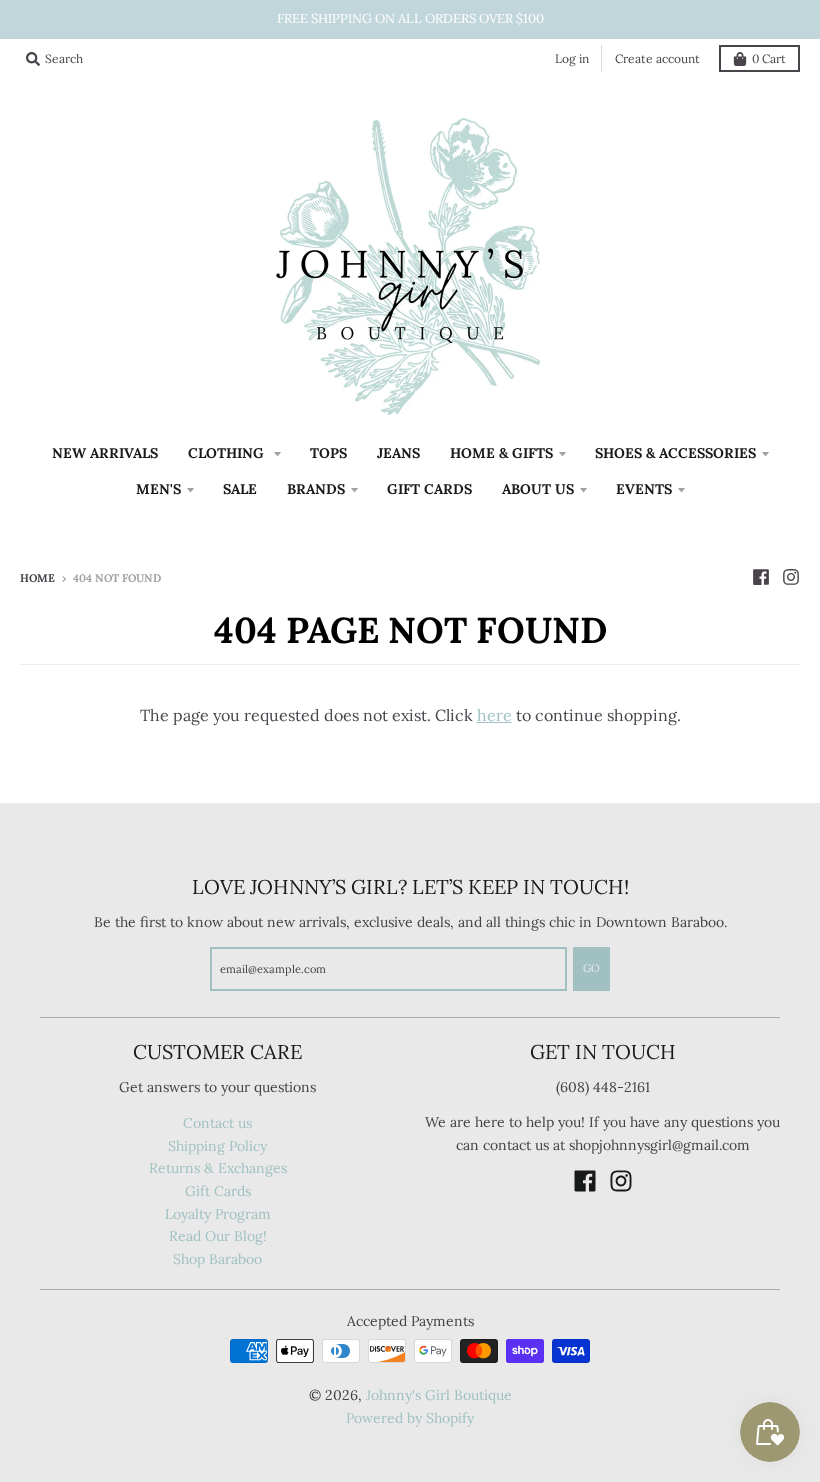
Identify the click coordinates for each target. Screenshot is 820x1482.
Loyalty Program (218, 1214)
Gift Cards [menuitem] (429, 489)
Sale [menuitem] (240, 489)
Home (37, 578)
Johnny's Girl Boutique (439, 1395)
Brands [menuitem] (316, 489)
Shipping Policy (217, 1146)
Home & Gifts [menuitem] (501, 453)
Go (591, 968)
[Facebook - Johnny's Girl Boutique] (761, 577)
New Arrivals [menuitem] (105, 453)
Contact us (217, 1123)
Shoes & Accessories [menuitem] (675, 453)
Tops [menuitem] (328, 453)
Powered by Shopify (410, 1418)
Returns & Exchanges (218, 1168)
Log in (572, 58)
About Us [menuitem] (538, 489)
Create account (657, 58)
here (494, 715)
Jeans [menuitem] (398, 453)
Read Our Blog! (218, 1236)
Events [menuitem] (644, 489)
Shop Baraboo (217, 1259)
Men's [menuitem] (158, 489)
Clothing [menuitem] (228, 453)
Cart (769, 58)
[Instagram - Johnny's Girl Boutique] (791, 577)
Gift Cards (218, 1191)
